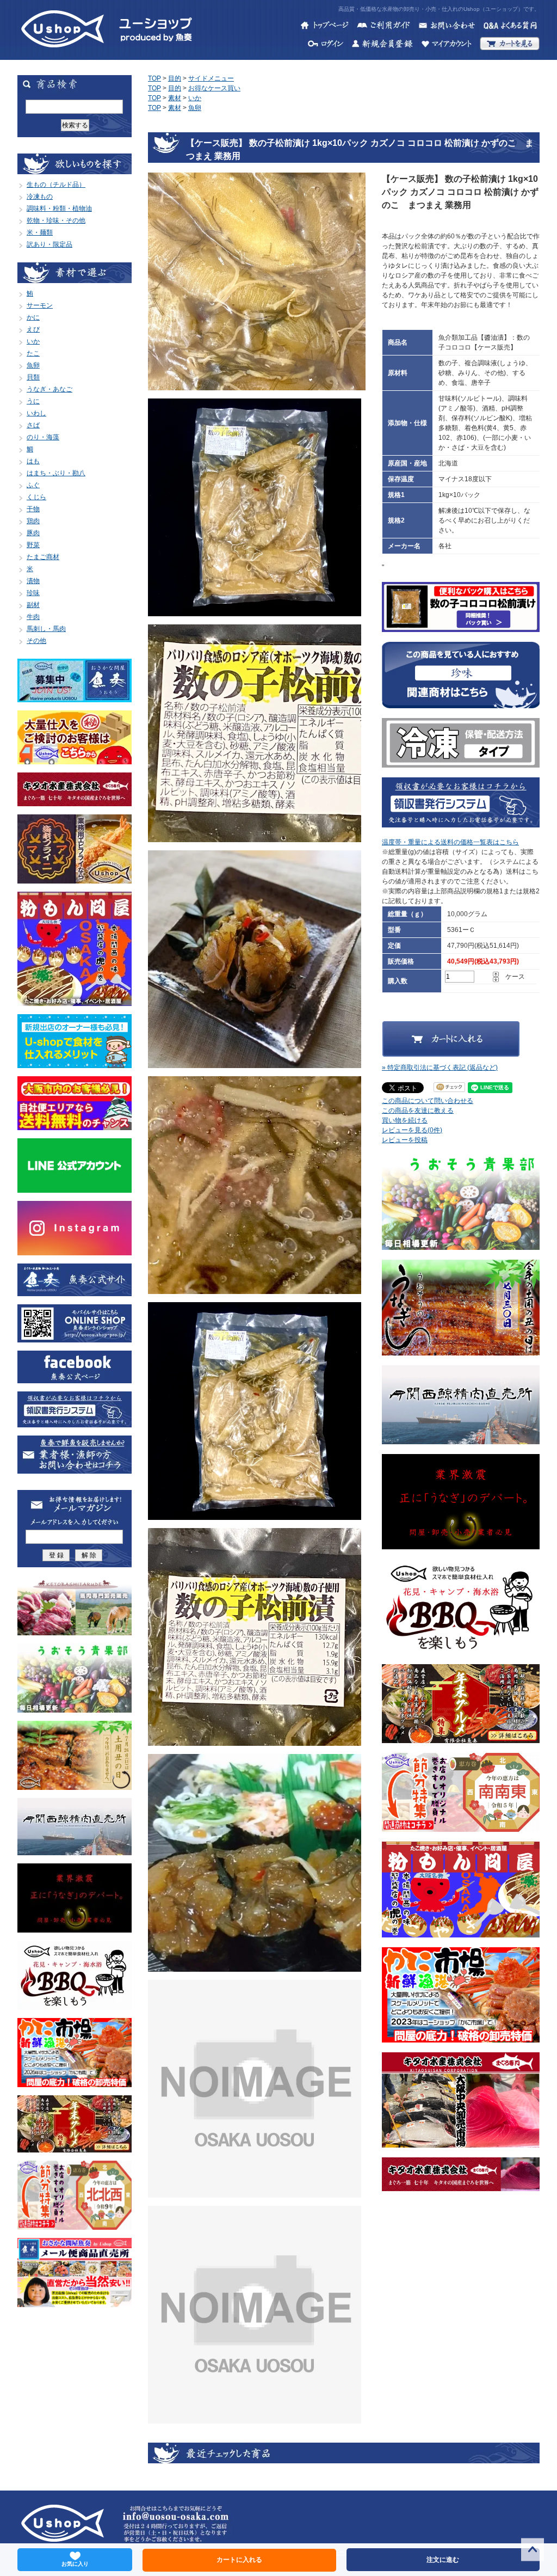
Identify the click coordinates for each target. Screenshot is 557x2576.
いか (33, 341)
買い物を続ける (405, 1120)
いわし (36, 413)
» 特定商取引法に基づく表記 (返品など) (440, 1068)
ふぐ (33, 485)
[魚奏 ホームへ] (63, 55)
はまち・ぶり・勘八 (56, 473)
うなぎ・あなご (49, 389)
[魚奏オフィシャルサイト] (75, 1291)
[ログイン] (326, 45)
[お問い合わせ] (447, 27)
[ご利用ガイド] (383, 27)
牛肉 (33, 617)
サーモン (40, 305)
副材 (33, 605)
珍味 (33, 593)
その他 (36, 641)
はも (33, 461)
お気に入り (75, 2564)
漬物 (33, 581)
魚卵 (33, 365)
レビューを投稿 (405, 1140)
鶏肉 (33, 521)
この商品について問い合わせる (428, 1101)
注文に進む (443, 2560)
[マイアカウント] (446, 45)
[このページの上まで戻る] (533, 2552)
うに (33, 401)
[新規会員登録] (382, 45)
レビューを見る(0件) (412, 1130)
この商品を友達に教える (418, 1111)
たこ (33, 353)
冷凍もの (40, 197)
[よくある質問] (511, 27)
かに (33, 317)
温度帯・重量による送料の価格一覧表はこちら (450, 842)
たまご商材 (43, 557)
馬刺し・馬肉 (46, 629)
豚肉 (33, 533)
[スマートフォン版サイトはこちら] (75, 1338)
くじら (36, 497)
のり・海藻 (43, 437)
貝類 (33, 377)
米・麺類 (40, 232)
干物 (33, 509)
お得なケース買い (214, 88)
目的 (175, 78)
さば (33, 425)
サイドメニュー (211, 78)
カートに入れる (239, 2560)
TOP (154, 78)
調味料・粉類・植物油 (59, 208)
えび (33, 329)
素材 (175, 98)
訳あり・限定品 (49, 244)
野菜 (33, 545)
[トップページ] (325, 27)
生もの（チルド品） (56, 185)
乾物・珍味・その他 (56, 220)
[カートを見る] (510, 45)
